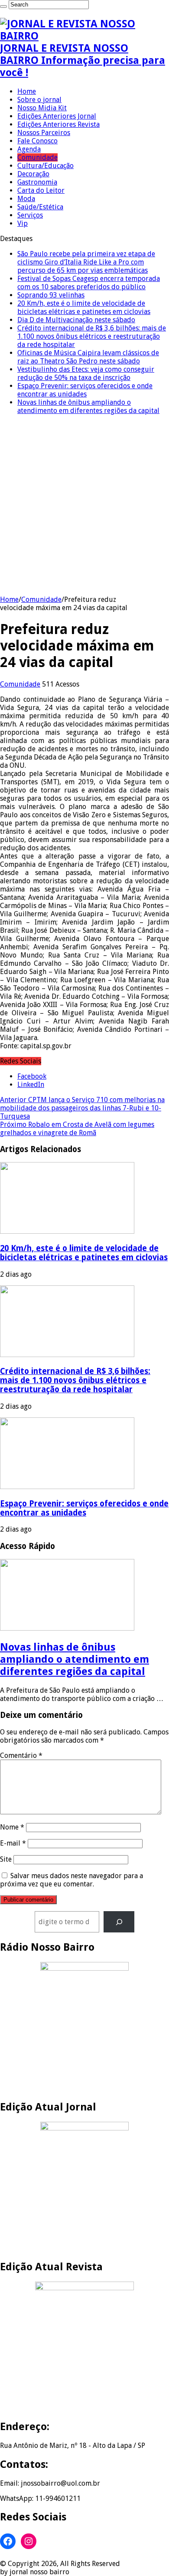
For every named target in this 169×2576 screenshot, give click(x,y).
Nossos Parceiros (44, 133)
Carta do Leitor (41, 190)
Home (27, 91)
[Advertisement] (84, 506)
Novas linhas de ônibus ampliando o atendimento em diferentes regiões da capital (88, 406)
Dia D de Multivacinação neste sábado (76, 320)
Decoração (33, 174)
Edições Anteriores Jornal (57, 116)
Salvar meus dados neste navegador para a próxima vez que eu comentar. (71, 1880)
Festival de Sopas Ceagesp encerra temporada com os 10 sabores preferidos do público (89, 283)
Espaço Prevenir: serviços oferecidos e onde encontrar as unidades (85, 390)
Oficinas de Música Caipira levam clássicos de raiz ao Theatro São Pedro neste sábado (88, 357)
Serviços (30, 215)
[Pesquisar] (119, 1922)
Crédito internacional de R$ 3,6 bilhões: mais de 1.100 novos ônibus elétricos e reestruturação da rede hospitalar (92, 336)
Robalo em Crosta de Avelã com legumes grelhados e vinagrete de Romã (77, 1129)
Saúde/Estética (40, 207)
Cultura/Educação (45, 166)
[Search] (3, 7)
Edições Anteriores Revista (58, 124)
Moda (26, 199)
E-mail (13, 1843)
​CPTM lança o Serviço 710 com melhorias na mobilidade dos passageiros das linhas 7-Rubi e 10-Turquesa (82, 1108)
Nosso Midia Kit (42, 108)
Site (6, 1859)
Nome (12, 1827)
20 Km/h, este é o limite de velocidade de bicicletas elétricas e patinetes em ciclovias (84, 307)
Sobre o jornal (39, 100)
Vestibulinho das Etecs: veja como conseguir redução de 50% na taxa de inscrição (86, 373)
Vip (23, 223)
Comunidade (37, 157)
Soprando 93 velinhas (51, 295)
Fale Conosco (37, 141)
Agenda (29, 149)
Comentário (21, 1755)
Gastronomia (37, 182)
